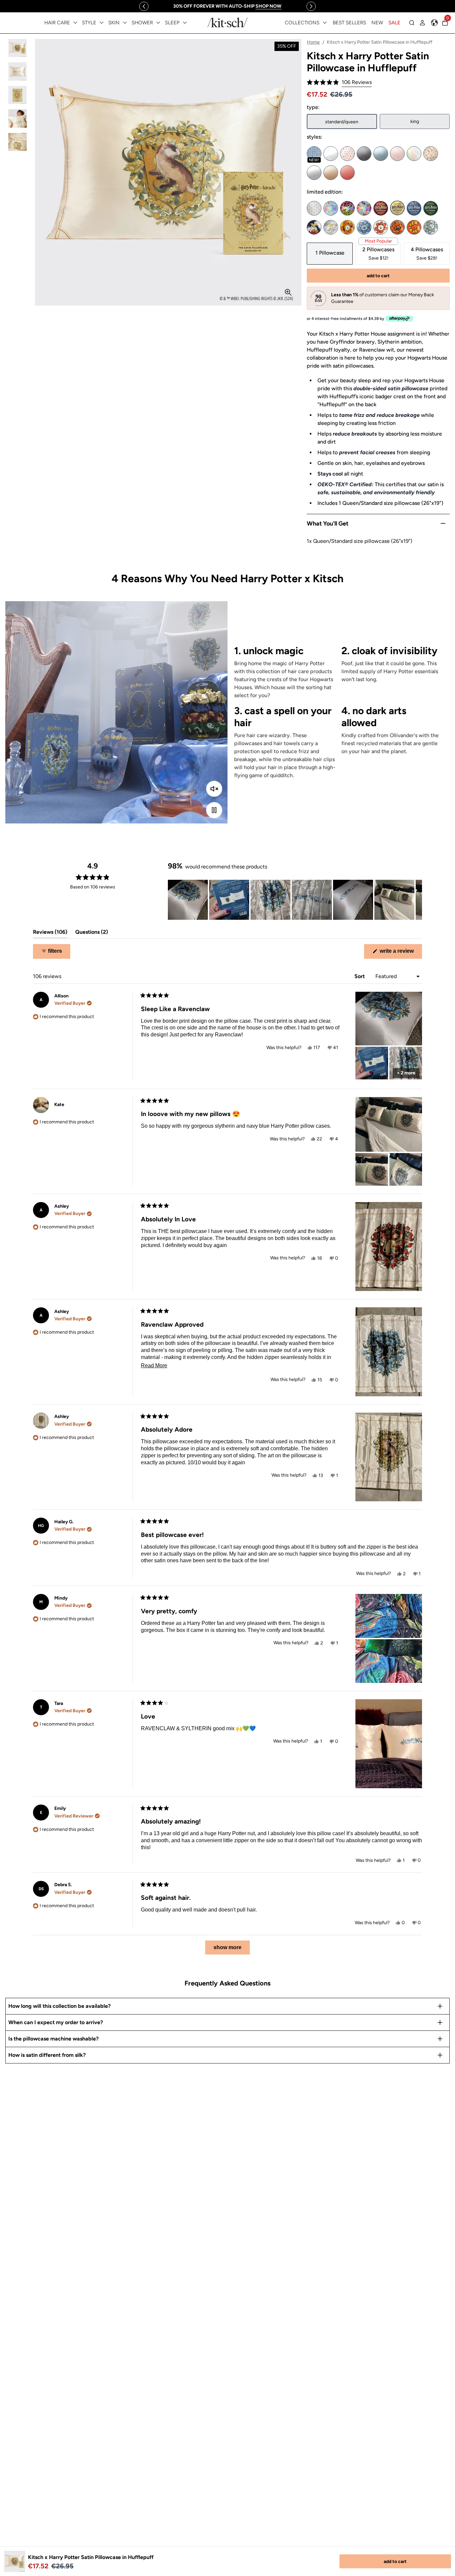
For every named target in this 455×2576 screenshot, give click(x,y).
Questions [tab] (92, 934)
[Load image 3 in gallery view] (17, 95)
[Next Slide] (417, 900)
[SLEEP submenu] (185, 23)
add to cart (395, 2562)
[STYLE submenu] (102, 23)
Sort (360, 976)
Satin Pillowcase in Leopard (431, 154)
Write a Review (400, 953)
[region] (227, 6)
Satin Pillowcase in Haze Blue (381, 154)
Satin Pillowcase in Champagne (331, 173)
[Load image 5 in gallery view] (17, 142)
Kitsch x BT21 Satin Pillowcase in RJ (381, 227)
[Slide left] (144, 6)
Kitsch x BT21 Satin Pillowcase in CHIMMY (347, 227)
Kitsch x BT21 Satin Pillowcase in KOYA (364, 227)
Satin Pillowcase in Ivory (331, 154)
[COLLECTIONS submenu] (325, 23)
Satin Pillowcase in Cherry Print (347, 154)
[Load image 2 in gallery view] (17, 71)
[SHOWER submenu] (158, 23)
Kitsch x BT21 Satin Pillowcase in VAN (431, 227)
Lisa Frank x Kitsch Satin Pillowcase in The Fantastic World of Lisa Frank (364, 208)
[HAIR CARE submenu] (75, 23)
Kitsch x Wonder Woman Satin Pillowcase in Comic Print (331, 227)
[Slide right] (311, 6)
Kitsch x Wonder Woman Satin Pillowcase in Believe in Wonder (314, 227)
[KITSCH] (227, 22)
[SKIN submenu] (125, 23)
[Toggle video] (214, 810)
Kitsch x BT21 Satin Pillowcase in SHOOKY (397, 227)
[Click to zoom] (288, 292)
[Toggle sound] (214, 789)
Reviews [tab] (50, 934)
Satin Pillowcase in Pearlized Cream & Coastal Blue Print (314, 208)
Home (313, 42)
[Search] (412, 23)
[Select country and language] (434, 23)
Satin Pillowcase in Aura (414, 154)
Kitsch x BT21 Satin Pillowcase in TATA (414, 227)
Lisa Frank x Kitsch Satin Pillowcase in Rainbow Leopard (347, 208)
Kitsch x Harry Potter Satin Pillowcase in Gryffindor (381, 208)
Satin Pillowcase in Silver (314, 173)
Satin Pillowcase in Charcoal (364, 154)
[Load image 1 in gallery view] (17, 48)
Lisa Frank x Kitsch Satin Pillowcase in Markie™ (331, 208)
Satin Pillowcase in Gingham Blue (314, 154)
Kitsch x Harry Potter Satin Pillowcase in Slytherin (431, 208)
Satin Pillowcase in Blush (397, 154)
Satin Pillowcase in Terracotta (347, 173)
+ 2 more (406, 1073)
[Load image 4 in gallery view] (17, 118)
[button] (339, 82)
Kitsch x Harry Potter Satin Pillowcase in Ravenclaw (414, 208)
